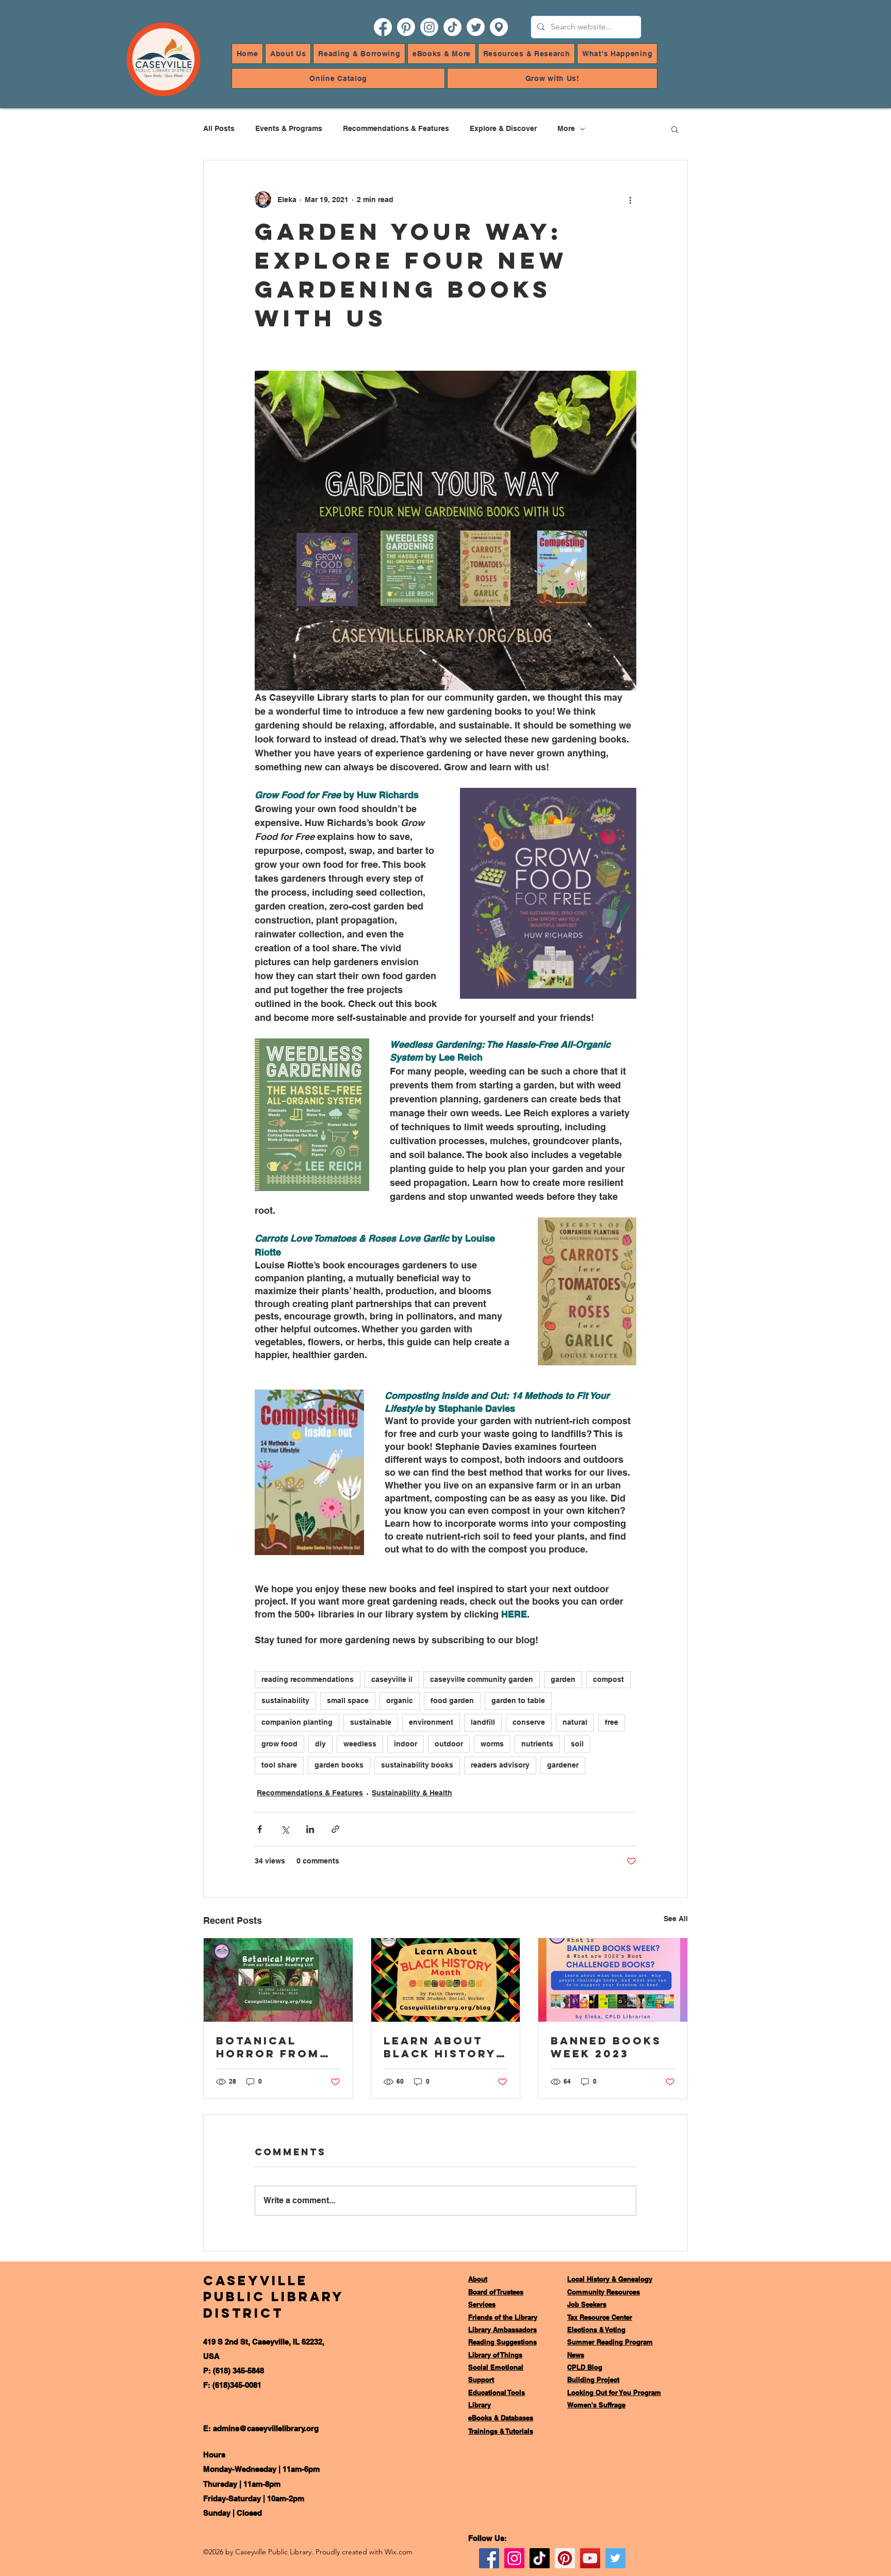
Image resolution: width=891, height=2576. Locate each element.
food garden (452, 1700)
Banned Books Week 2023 (606, 2047)
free (612, 1722)
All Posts (219, 128)
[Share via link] (335, 1829)
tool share (279, 1765)
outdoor (449, 1744)
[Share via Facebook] (260, 1829)
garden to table (518, 1700)
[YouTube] (590, 2558)
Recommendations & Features (396, 128)
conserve (529, 1722)
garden (563, 1679)
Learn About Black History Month (440, 2047)
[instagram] (429, 27)
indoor (406, 1744)
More (566, 128)
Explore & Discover (503, 128)
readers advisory (500, 1765)
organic (400, 1700)
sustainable (371, 1722)
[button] (288, 54)
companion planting (297, 1722)
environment (431, 1722)
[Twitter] (615, 2558)
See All (676, 1919)
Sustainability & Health (412, 1793)
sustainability (285, 1700)
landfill (483, 1722)
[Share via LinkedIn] (310, 1829)
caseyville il (392, 1679)
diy (320, 1744)
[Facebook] (489, 2558)
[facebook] (383, 27)
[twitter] (476, 27)
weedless (360, 1744)
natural (575, 1722)
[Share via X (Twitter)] (285, 1829)
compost (608, 1679)
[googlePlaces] (499, 27)
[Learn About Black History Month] (446, 1980)
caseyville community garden (482, 1679)
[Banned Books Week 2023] (613, 1980)
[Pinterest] (565, 2558)
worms (492, 1744)
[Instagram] (514, 2558)
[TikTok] (452, 27)
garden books (339, 1765)
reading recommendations (308, 1679)
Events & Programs (289, 128)
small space (348, 1700)
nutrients (537, 1744)
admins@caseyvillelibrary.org (266, 2428)
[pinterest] (406, 27)
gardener (563, 1765)
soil (577, 1744)
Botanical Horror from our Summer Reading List (268, 2047)
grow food (279, 1744)
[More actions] (630, 200)
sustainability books (417, 1765)
